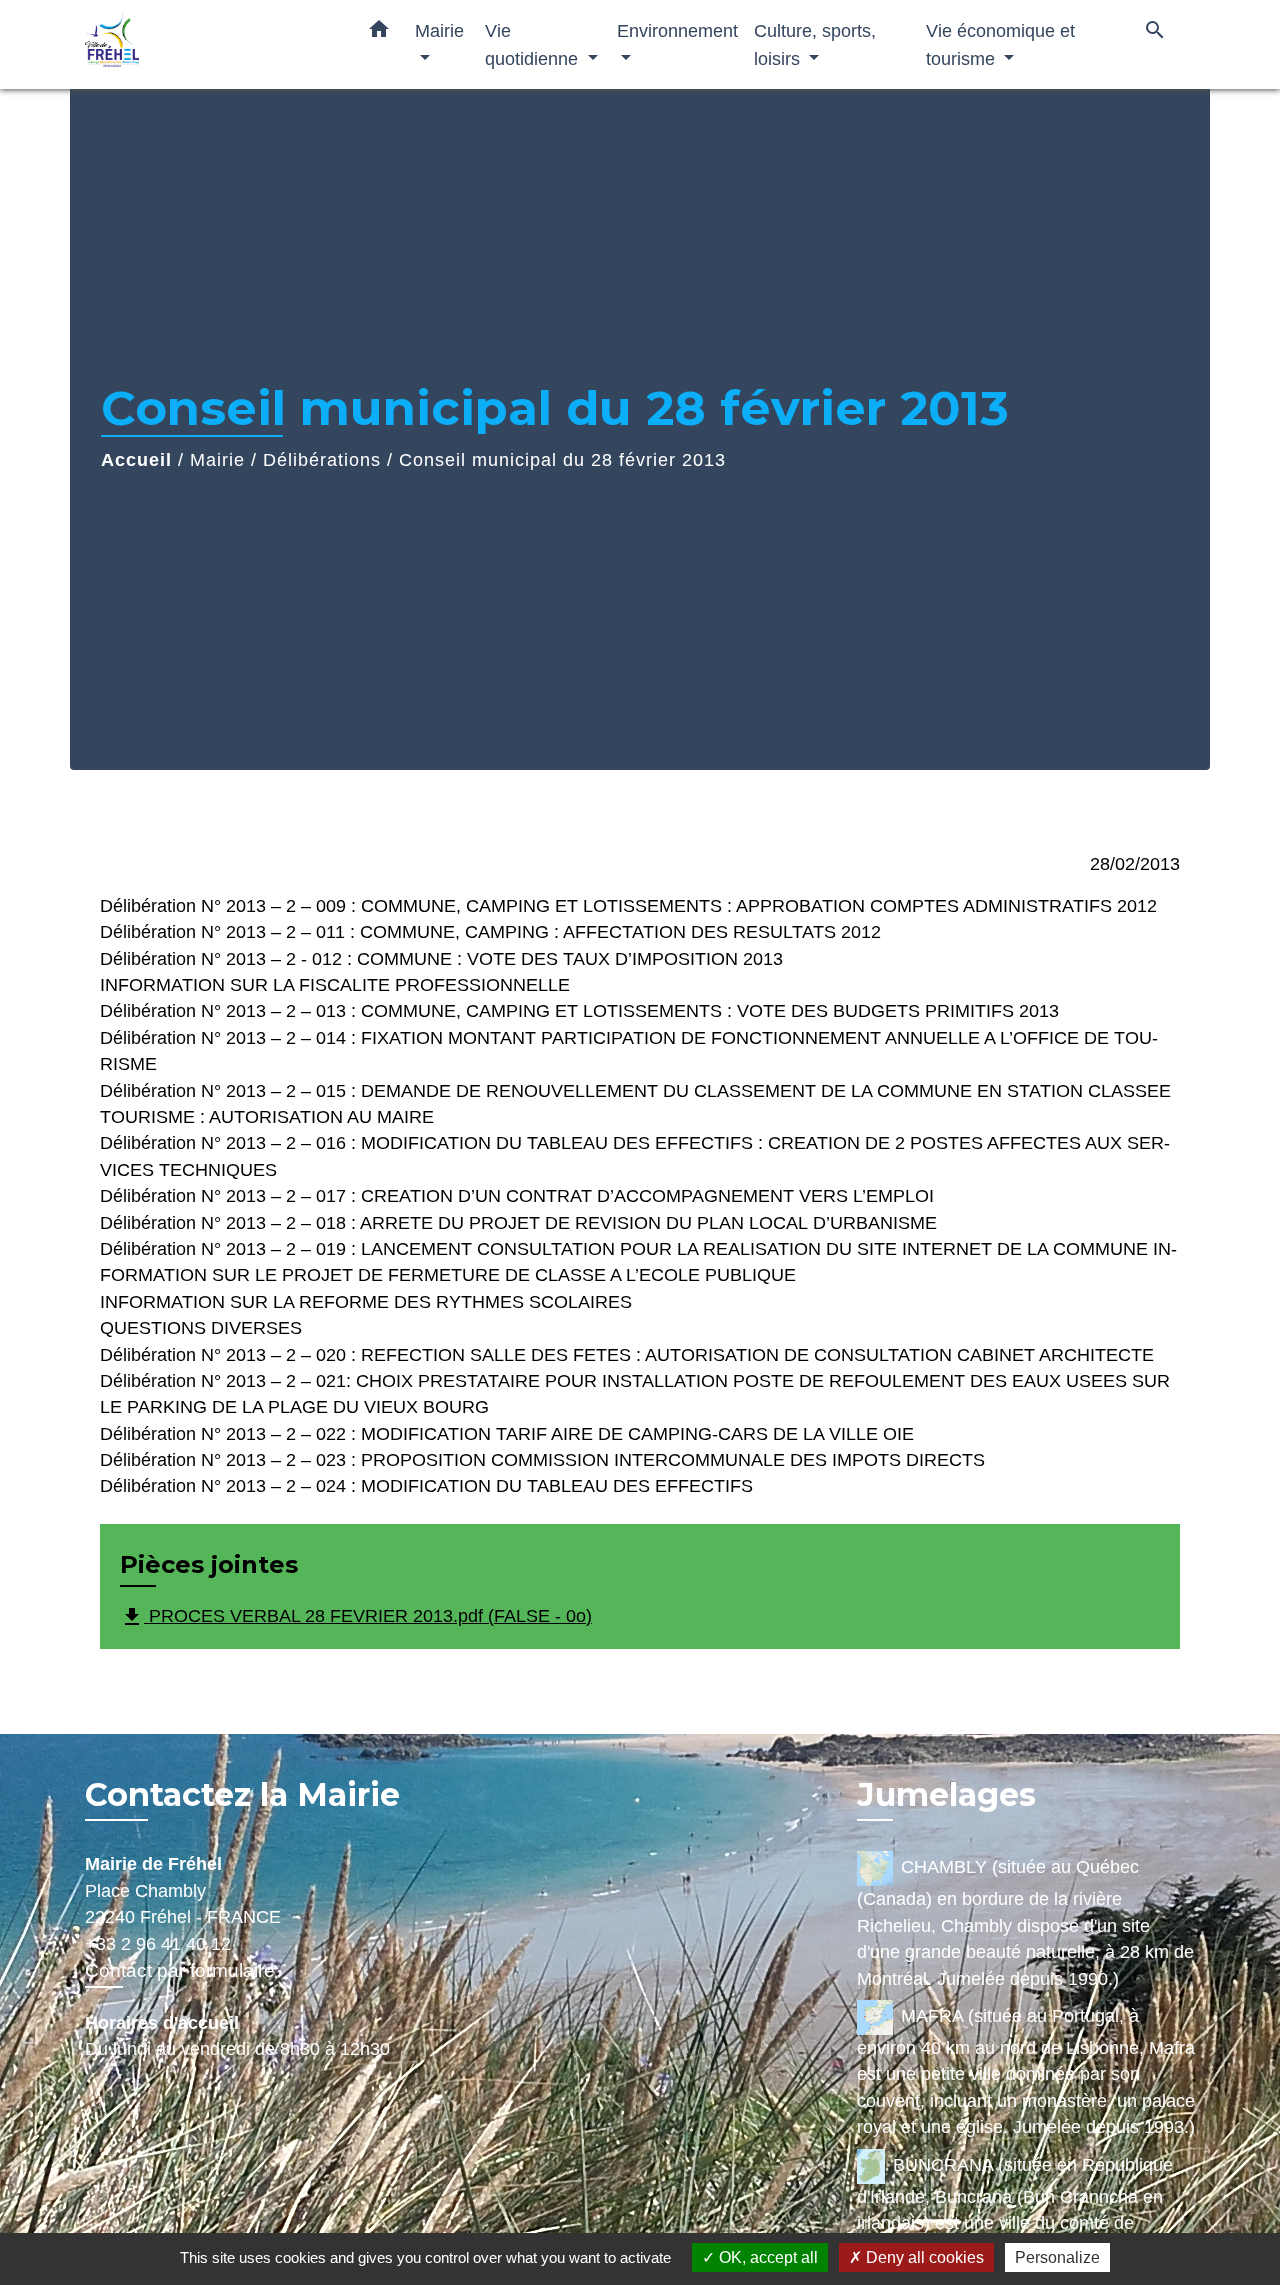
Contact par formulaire (180, 1970)
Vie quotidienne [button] (534, 44)
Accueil (136, 460)
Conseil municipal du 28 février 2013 (562, 460)
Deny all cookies (923, 2257)
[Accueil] (210, 44)
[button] (379, 33)
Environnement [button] (677, 30)
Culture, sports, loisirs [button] (815, 44)
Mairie (217, 460)
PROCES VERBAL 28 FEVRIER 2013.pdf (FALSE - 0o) (356, 1617)
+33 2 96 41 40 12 (158, 1944)
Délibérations (322, 460)
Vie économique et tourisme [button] (1000, 44)
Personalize (1057, 2257)
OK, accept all (766, 2257)
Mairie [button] (439, 30)
